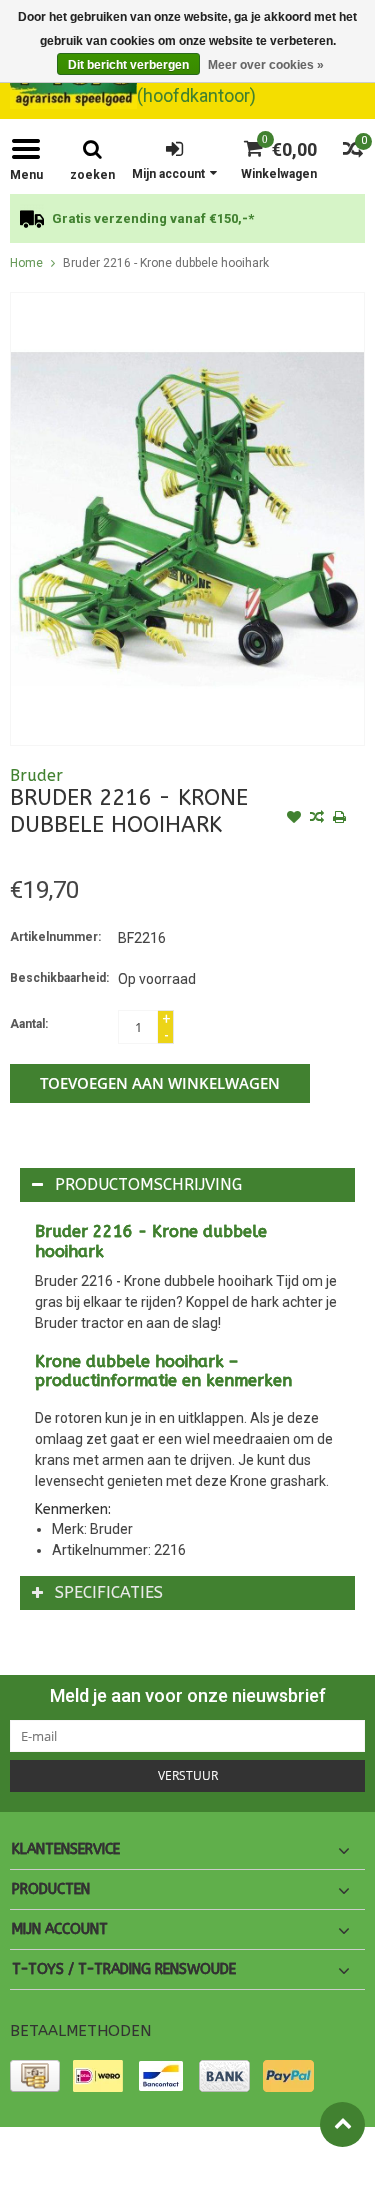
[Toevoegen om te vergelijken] (317, 819)
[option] (187, 218)
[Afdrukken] (340, 819)
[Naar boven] (342, 2124)
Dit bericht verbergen (128, 65)
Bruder (36, 775)
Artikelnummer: (55, 937)
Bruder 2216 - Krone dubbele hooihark (166, 263)
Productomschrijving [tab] (148, 1184)
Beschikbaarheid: (59, 978)
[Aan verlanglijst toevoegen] (294, 819)
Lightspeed (40, 2169)
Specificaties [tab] (109, 1592)
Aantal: (29, 1024)
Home (26, 263)
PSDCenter (233, 2151)
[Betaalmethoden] (35, 2076)
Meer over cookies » (266, 65)
